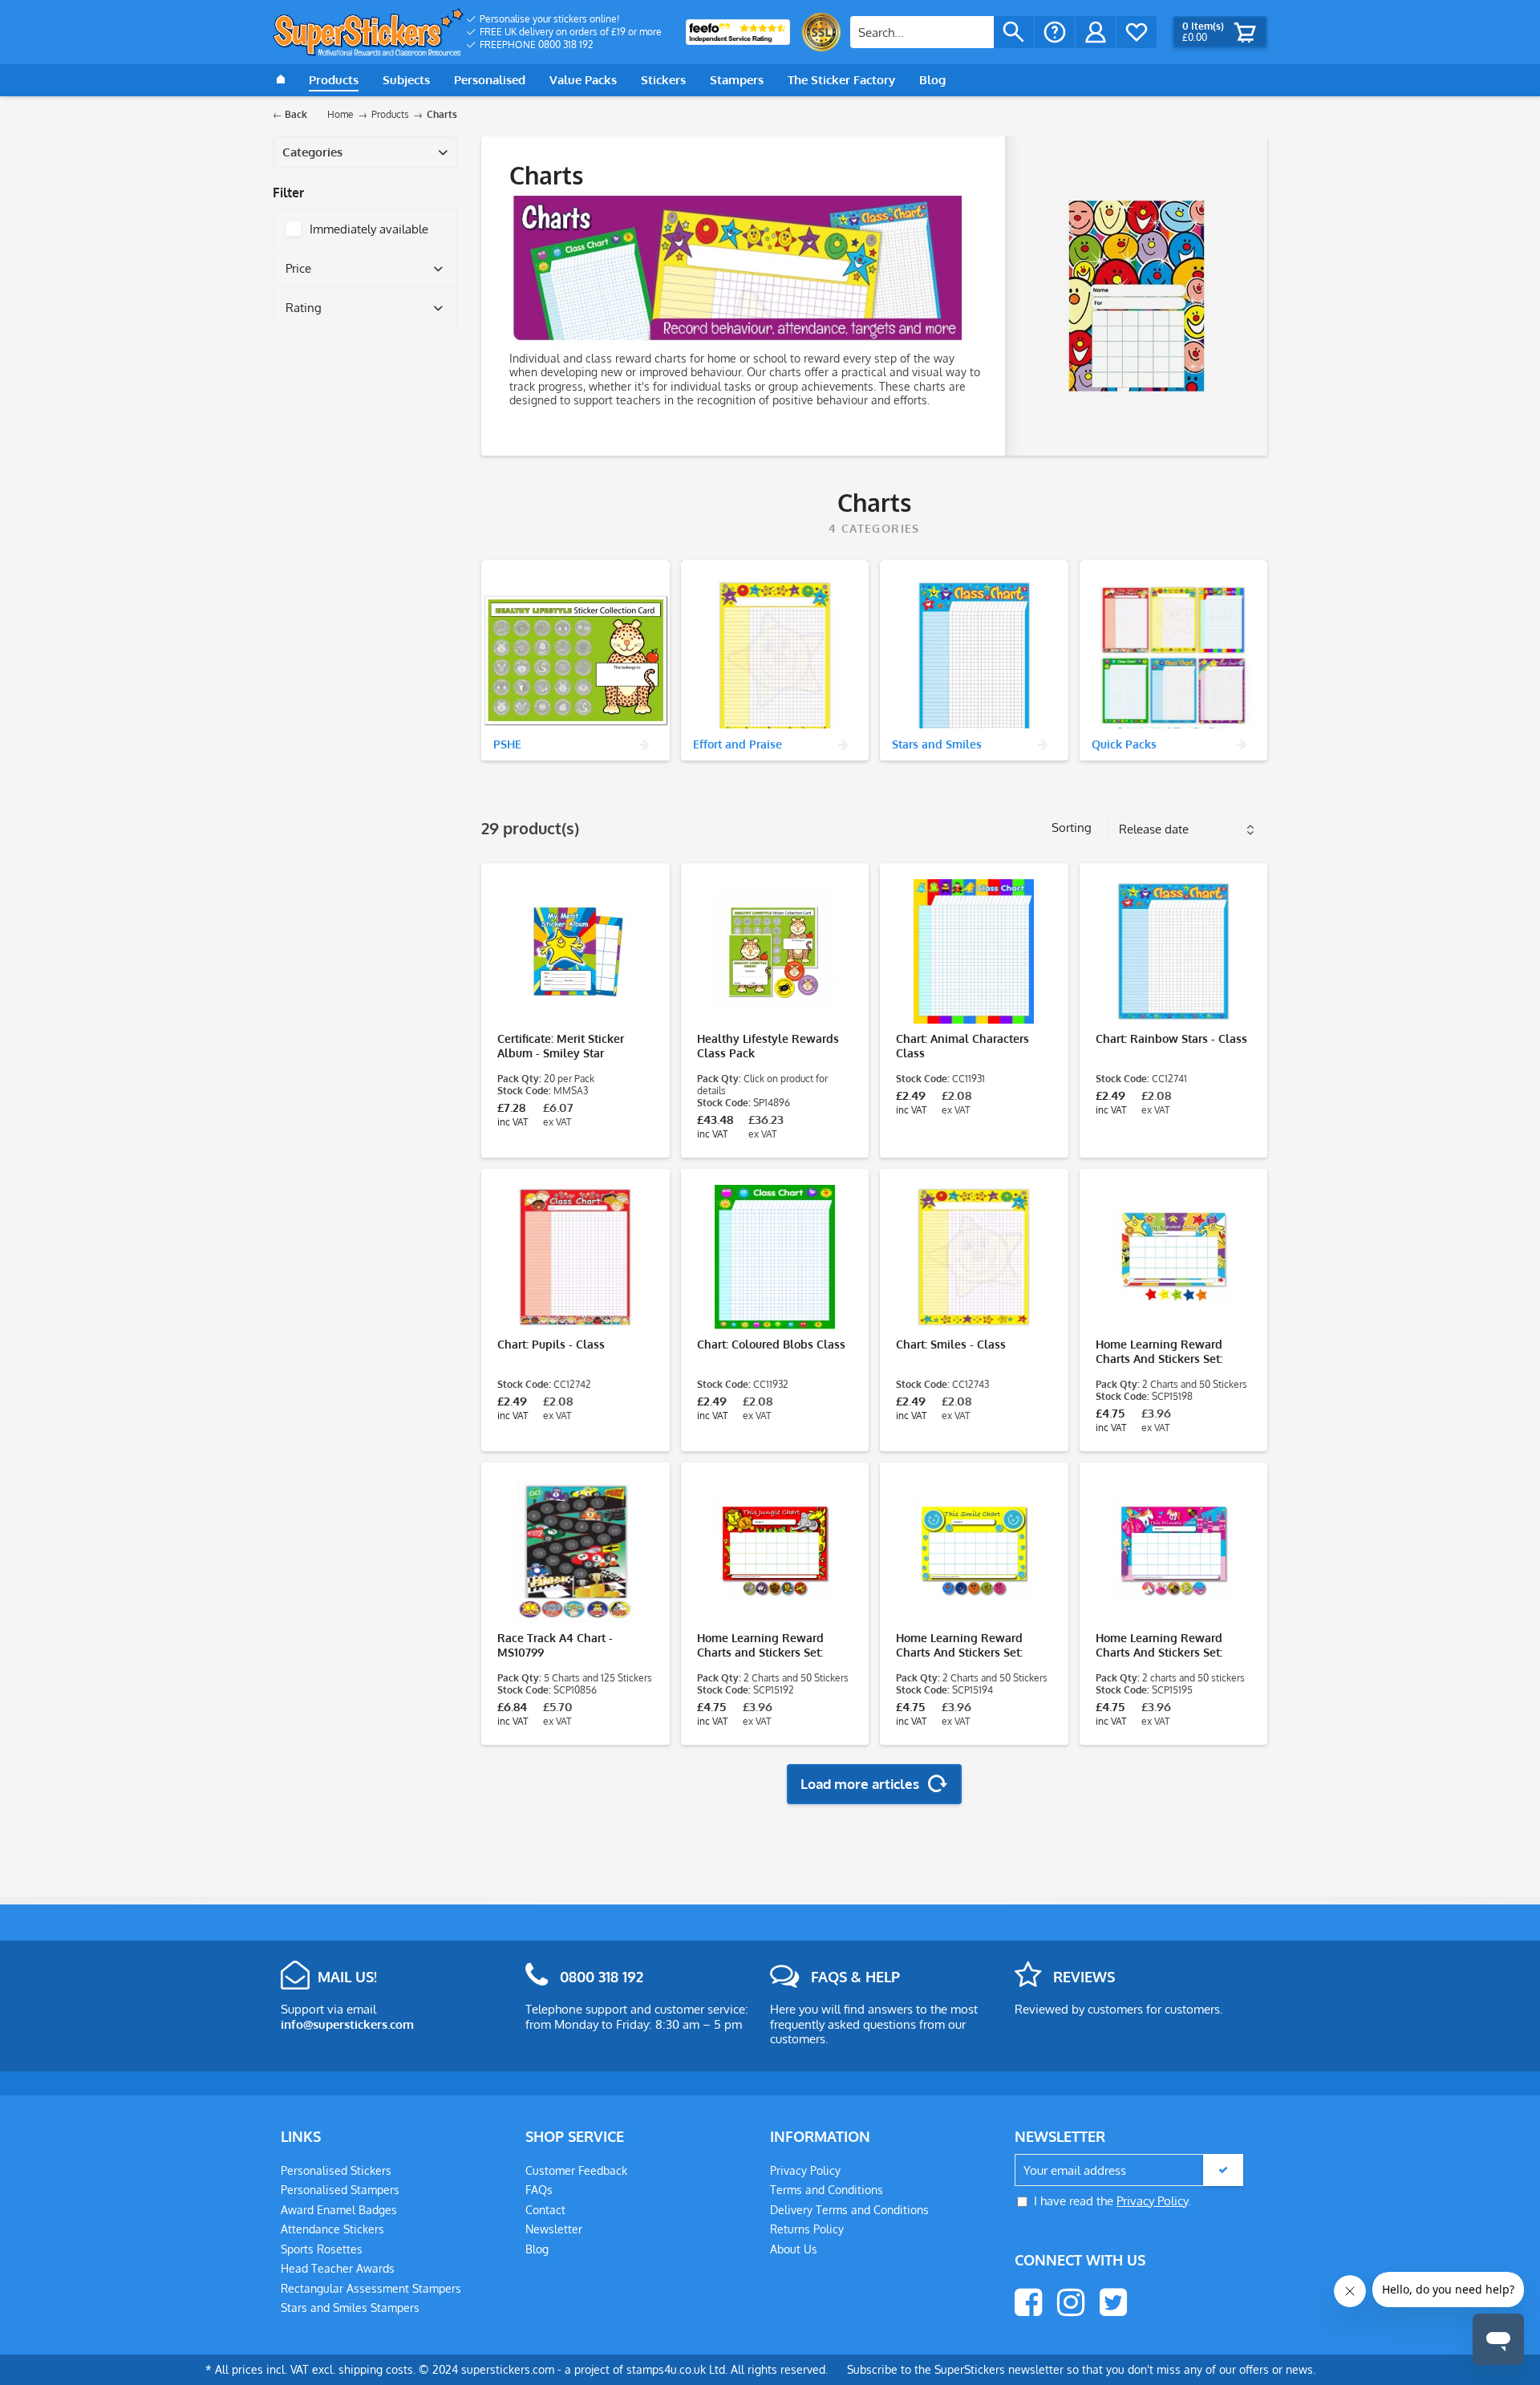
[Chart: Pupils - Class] (575, 1257)
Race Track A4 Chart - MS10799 (555, 1645)
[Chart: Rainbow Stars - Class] (1174, 951)
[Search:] (922, 32)
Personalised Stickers (336, 2170)
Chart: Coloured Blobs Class (771, 1344)
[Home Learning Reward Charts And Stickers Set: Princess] (1174, 1551)
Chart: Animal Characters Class (962, 1046)
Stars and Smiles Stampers (350, 2308)
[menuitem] (564, 19)
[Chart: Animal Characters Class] (974, 951)
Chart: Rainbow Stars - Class (1171, 1038)
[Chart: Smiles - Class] (974, 1257)
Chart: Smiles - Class (951, 1344)
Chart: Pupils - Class (551, 1344)
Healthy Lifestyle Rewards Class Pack (768, 1046)
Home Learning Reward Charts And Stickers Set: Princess (1159, 1645)
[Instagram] (1071, 2302)
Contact (545, 2210)
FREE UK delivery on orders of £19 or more (571, 32)
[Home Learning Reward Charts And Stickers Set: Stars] (1174, 1257)
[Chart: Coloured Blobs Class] (775, 1257)
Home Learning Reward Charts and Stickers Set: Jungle (760, 1645)
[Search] (1014, 32)
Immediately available (369, 229)
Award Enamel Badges (339, 2210)
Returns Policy (807, 2229)
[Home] (281, 80)
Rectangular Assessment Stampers (371, 2288)
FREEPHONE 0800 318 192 (537, 45)
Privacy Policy (805, 2170)
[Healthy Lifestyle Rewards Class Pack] (775, 951)
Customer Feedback (576, 2170)
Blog (537, 2249)
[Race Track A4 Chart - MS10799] (575, 1551)
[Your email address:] (1129, 2170)
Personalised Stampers (340, 2190)
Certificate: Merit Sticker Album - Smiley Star (561, 1046)
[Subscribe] (1223, 2170)
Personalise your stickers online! (549, 19)
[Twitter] (1113, 2302)
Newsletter (554, 2229)
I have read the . (1112, 2201)
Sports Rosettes (322, 2249)
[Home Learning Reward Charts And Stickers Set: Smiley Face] (974, 1551)
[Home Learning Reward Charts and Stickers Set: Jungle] (775, 1551)
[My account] (1096, 32)
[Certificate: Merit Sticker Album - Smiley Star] (575, 951)
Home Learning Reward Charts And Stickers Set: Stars (1159, 1352)
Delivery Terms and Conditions (849, 2210)
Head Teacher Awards (338, 2268)
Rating (304, 308)
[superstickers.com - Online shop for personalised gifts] (369, 32)
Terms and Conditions (827, 2190)
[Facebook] (1028, 2302)
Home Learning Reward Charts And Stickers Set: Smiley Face (959, 1645)
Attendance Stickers (332, 2229)
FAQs (539, 2190)
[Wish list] (1137, 32)
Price (298, 268)
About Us (794, 2249)
